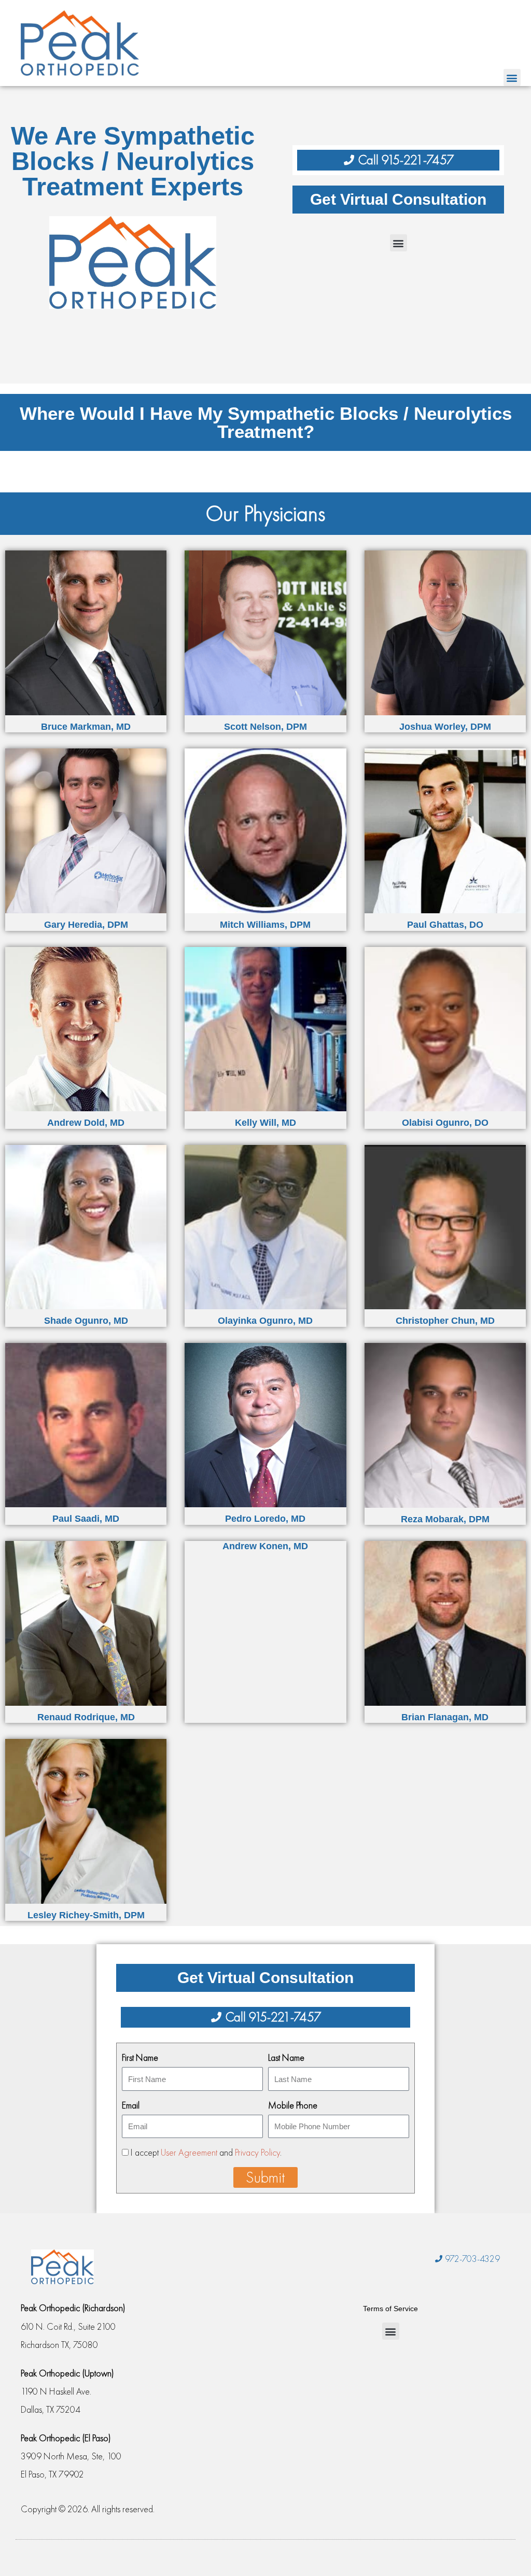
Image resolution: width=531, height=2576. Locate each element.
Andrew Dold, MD (86, 1123)
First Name (140, 2057)
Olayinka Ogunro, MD (265, 1321)
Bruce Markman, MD (86, 727)
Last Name (286, 2057)
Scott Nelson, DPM (265, 727)
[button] (512, 77)
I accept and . (206, 2152)
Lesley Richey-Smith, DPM (86, 1915)
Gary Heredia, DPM (86, 925)
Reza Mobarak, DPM (445, 1519)
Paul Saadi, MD (86, 1519)
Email (131, 2105)
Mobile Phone (293, 2105)
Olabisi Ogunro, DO (445, 1123)
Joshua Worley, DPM (445, 727)
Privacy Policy (257, 2152)
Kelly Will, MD (265, 1123)
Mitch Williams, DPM (265, 925)
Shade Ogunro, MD (86, 1321)
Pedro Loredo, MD (265, 1519)
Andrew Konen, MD (265, 1546)
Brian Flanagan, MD (445, 1717)
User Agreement (189, 2152)
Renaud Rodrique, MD (86, 1717)
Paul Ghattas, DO (445, 925)
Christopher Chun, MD (445, 1321)
